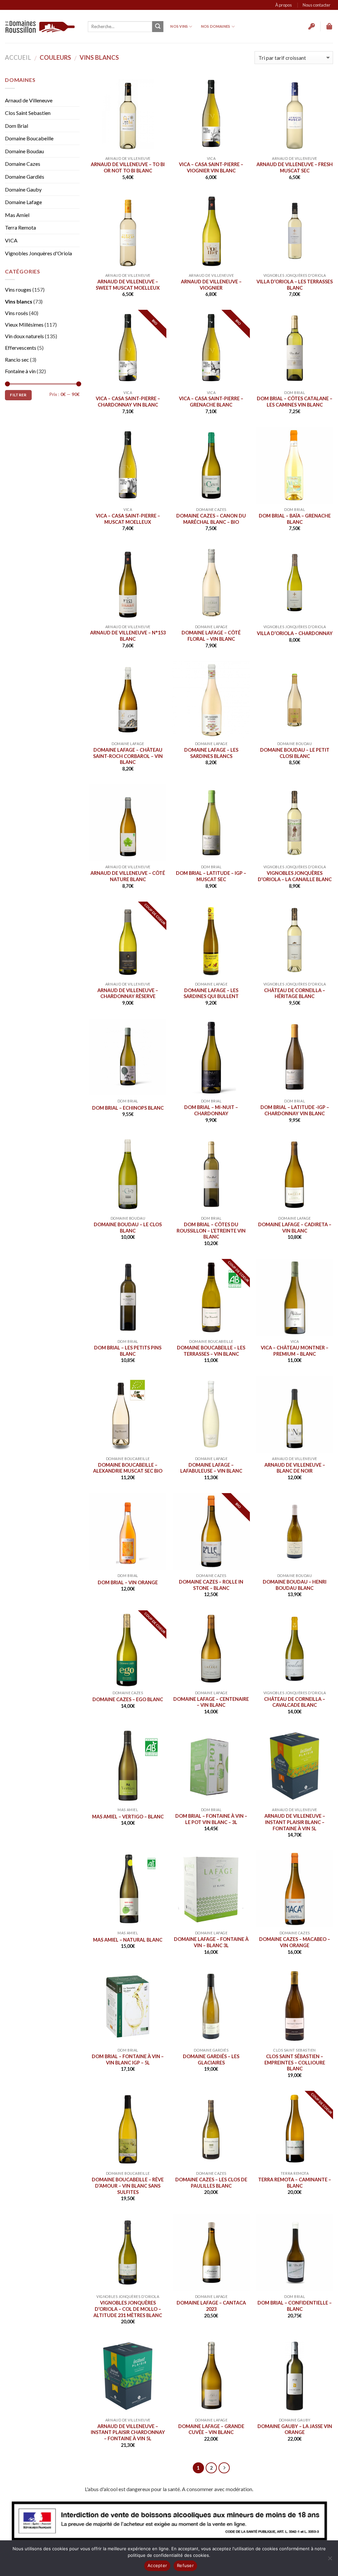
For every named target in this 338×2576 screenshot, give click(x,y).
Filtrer (18, 395)
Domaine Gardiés (25, 177)
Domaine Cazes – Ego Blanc (128, 1699)
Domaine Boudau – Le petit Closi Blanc (295, 753)
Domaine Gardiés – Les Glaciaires (211, 2059)
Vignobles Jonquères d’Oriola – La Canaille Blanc (295, 876)
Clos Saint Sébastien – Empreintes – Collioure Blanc (295, 2062)
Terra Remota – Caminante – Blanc (295, 2183)
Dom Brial (17, 126)
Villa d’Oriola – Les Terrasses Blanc (295, 285)
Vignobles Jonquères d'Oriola (38, 253)
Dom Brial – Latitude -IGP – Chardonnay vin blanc (295, 1110)
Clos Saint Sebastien (28, 113)
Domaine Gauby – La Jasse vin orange (295, 2429)
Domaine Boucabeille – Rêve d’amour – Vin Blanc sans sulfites (128, 2186)
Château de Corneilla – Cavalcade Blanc (295, 1702)
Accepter (157, 2565)
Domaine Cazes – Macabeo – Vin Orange (295, 1942)
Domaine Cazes (23, 164)
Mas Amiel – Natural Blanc (128, 1940)
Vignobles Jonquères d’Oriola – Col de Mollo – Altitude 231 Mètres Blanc (128, 2309)
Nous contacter (317, 5)
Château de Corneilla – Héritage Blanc (295, 993)
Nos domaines (216, 26)
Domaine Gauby (23, 189)
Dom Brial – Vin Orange (128, 1582)
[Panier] (330, 26)
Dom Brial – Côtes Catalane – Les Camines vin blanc (295, 402)
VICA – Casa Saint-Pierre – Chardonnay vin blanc (128, 402)
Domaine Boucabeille (29, 138)
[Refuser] (330, 2560)
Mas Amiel (17, 215)
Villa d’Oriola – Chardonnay (295, 633)
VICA (11, 240)
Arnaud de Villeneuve (29, 100)
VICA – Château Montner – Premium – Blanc (295, 1351)
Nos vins (179, 26)
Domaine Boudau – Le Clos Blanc (128, 1228)
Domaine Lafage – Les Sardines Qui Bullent (211, 993)
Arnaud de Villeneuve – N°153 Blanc (128, 636)
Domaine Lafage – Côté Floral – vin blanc (211, 636)
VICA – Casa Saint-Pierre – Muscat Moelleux (128, 519)
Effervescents (21, 348)
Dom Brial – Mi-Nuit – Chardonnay (211, 1110)
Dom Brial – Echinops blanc (128, 1108)
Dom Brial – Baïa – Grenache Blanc (295, 519)
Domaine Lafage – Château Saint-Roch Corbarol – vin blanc (128, 756)
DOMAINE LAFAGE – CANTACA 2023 (211, 2306)
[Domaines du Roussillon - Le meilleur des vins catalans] (40, 27)
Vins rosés (17, 313)
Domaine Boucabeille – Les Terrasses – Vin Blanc (211, 1351)
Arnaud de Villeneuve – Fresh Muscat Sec (295, 167)
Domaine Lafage (23, 202)
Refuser (185, 2565)
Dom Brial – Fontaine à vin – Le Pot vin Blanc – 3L (211, 1819)
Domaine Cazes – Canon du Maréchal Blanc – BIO (211, 519)
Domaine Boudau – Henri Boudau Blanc (295, 1585)
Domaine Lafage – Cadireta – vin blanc (295, 1228)
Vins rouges (18, 289)
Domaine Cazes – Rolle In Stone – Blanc (211, 1585)
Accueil (18, 57)
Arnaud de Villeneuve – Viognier (211, 285)
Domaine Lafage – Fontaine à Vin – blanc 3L (211, 1942)
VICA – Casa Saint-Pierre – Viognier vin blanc (211, 167)
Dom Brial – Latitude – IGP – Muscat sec (211, 876)
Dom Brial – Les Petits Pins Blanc (128, 1351)
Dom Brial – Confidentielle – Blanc (295, 2306)
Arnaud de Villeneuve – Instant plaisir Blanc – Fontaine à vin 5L (295, 1822)
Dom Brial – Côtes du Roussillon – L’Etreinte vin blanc (211, 1231)
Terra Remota (20, 227)
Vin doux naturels (24, 336)
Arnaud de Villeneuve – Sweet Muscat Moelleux (128, 285)
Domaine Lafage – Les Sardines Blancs (211, 753)
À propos (284, 5)
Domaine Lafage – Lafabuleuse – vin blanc (211, 1468)
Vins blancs (19, 301)
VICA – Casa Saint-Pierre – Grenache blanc (211, 402)
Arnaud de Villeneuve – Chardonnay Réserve (128, 993)
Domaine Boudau (24, 151)
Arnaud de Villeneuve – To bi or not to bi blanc (128, 167)
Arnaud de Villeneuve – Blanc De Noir (295, 1468)
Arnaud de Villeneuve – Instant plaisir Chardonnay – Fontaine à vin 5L (128, 2432)
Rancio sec (17, 359)
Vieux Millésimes (24, 324)
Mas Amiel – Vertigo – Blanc (128, 1817)
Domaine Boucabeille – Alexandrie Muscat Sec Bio (128, 1468)
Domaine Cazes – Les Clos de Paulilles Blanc (211, 2183)
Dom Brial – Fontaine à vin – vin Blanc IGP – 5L (128, 2059)
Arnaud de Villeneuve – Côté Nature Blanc (128, 876)
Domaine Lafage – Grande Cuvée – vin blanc (211, 2429)
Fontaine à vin (20, 371)
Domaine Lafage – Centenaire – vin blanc (211, 1702)
